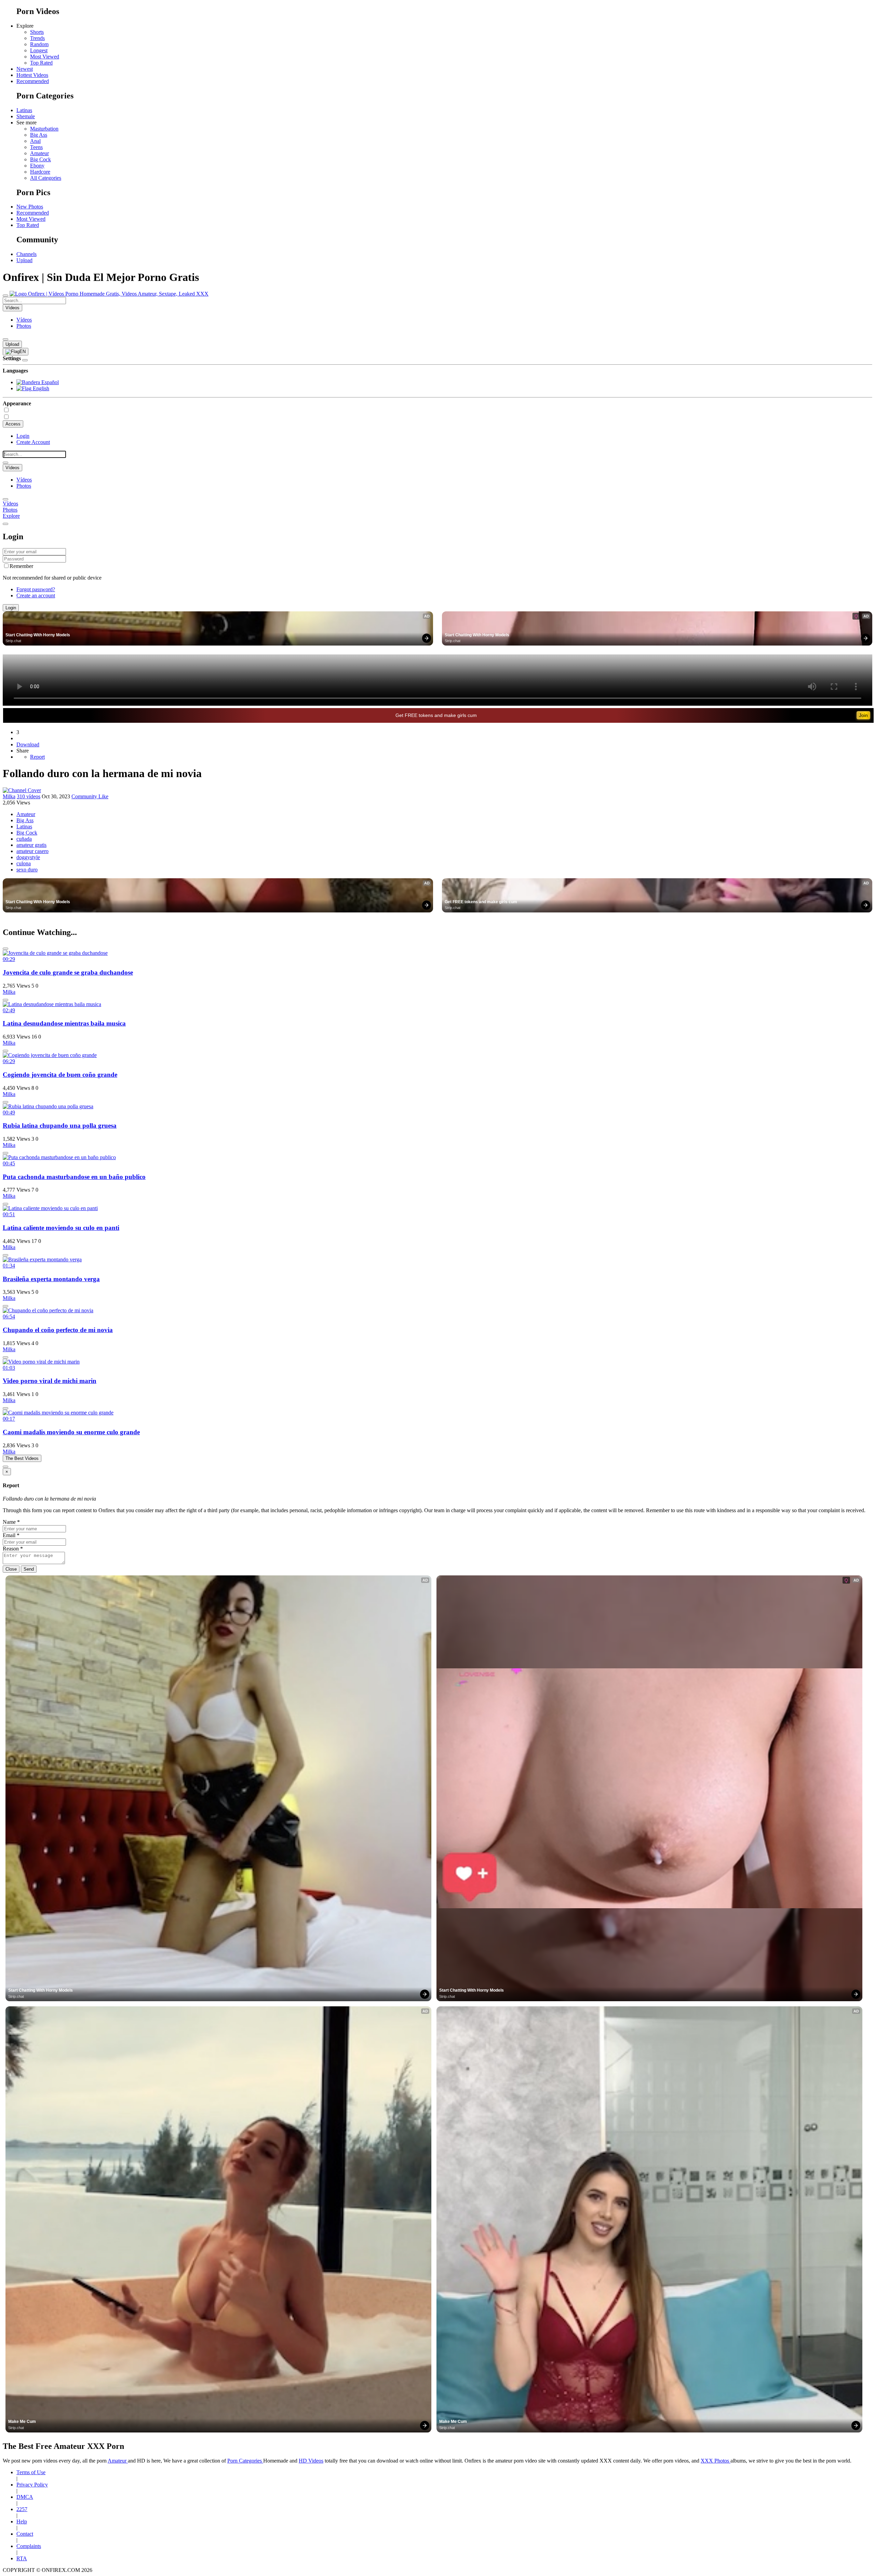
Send (29, 1569)
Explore (11, 516)
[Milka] (22, 790)
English (40, 388)
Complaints (29, 2546)
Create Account (33, 442)
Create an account (36, 595)
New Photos (30, 207)
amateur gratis (31, 845)
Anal (35, 141)
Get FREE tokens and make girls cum (436, 715)
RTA (22, 2558)
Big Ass (39, 135)
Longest (39, 50)
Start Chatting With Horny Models (38, 635)
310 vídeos (29, 796)
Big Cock (41, 159)
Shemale (26, 116)
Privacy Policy (32, 2485)
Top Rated (41, 63)
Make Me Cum (22, 2422)
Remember (21, 566)
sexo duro (27, 870)
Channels (26, 254)
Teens (36, 147)
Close (11, 1569)
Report (37, 757)
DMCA (25, 2497)
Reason (13, 1549)
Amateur (39, 153)
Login (23, 436)
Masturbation (44, 129)
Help (22, 2521)
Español (49, 382)
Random (39, 44)
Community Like (90, 796)
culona (24, 863)
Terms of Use (31, 2472)
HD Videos (311, 2461)
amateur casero (32, 851)
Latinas (24, 110)
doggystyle (28, 857)
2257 (22, 2509)
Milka (9, 796)
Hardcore (40, 172)
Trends (37, 38)
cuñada (24, 839)
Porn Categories (245, 2461)
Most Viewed (45, 57)
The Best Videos (22, 1458)
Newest (25, 69)
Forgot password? (36, 589)
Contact (25, 2534)
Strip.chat (13, 641)
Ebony (37, 166)
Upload (24, 260)
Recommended (33, 81)
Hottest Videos (32, 75)
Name (11, 1522)
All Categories (46, 178)
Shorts (37, 32)
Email (11, 1535)
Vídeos (24, 320)
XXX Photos (716, 2461)
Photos (24, 326)
